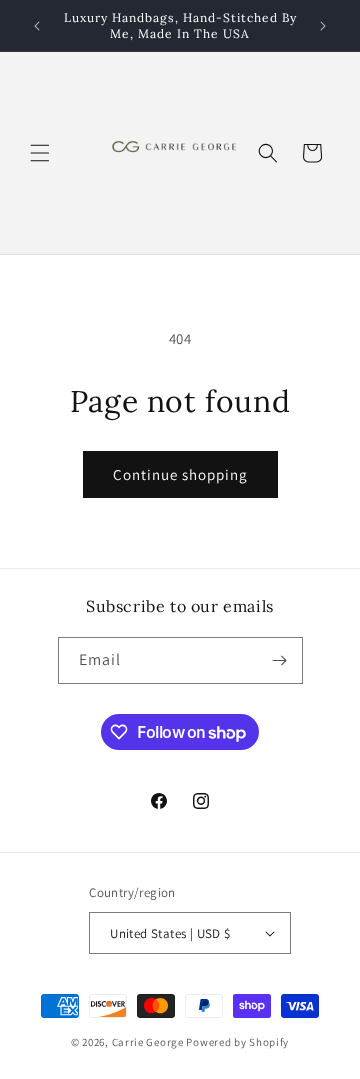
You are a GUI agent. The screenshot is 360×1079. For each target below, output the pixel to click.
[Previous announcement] (37, 26)
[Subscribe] (280, 660)
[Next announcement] (323, 26)
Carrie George (149, 1042)
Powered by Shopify (237, 1042)
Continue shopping (180, 474)
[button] (40, 153)
